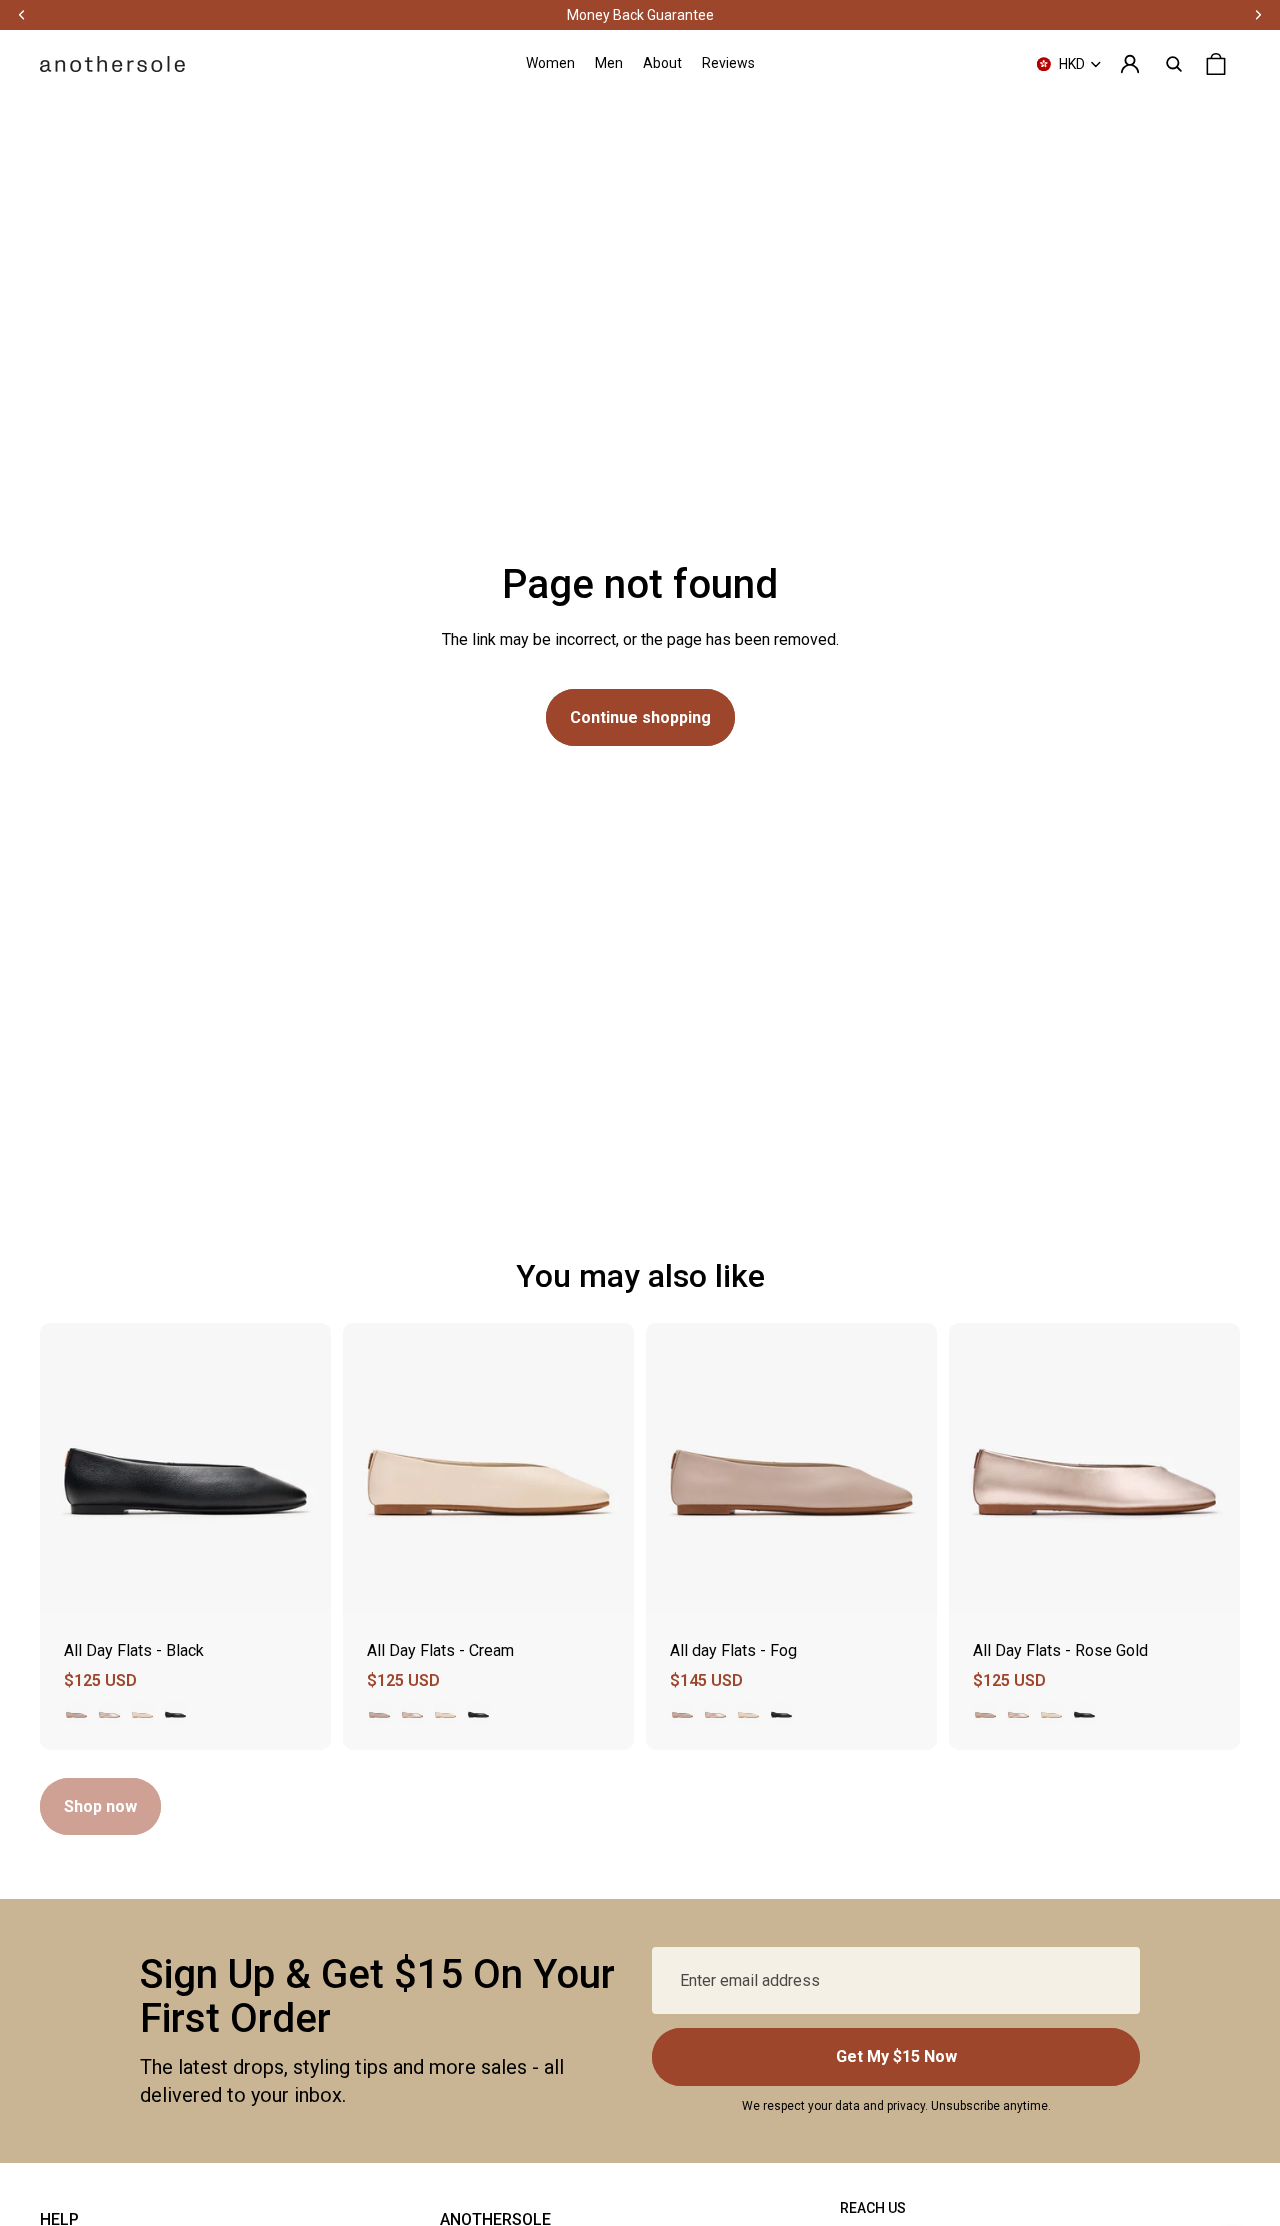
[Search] (1174, 64)
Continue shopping (640, 717)
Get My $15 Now (896, 2056)
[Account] (1130, 64)
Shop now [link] (100, 1806)
